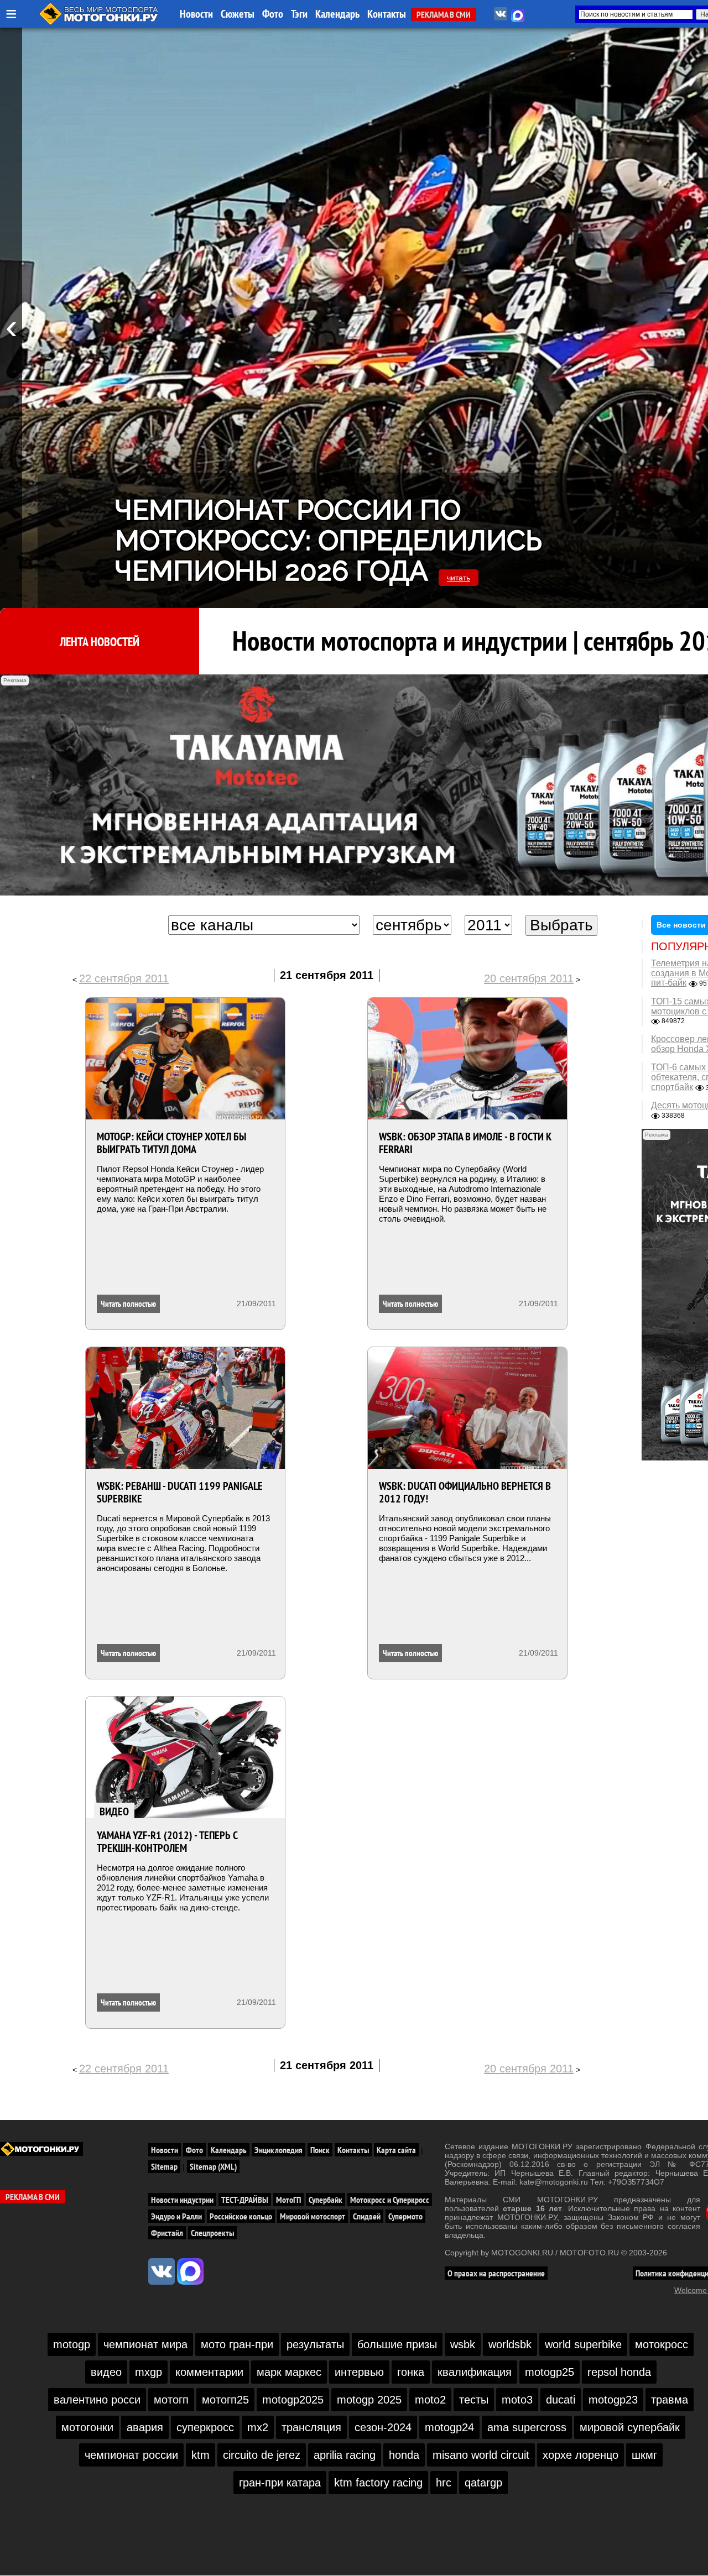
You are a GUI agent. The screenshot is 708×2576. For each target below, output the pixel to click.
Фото (273, 14)
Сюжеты (238, 14)
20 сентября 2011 (529, 978)
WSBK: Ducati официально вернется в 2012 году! (465, 1492)
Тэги (299, 14)
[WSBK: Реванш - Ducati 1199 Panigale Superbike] (185, 1408)
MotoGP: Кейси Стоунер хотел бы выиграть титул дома (171, 1143)
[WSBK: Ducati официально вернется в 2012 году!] (467, 1408)
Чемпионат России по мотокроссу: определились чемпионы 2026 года (329, 540)
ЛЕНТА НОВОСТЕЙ (100, 642)
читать (459, 578)
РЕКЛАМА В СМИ (444, 14)
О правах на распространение (496, 2273)
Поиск (320, 2150)
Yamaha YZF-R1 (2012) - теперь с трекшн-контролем (167, 1842)
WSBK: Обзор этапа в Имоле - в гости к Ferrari (465, 1143)
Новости (196, 14)
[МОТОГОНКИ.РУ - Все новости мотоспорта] (100, 22)
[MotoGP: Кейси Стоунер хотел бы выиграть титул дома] (185, 1059)
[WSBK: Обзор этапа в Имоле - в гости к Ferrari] (467, 1059)
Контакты (387, 14)
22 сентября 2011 (124, 978)
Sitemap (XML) (213, 2166)
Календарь (337, 14)
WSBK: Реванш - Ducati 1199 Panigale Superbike (180, 1492)
